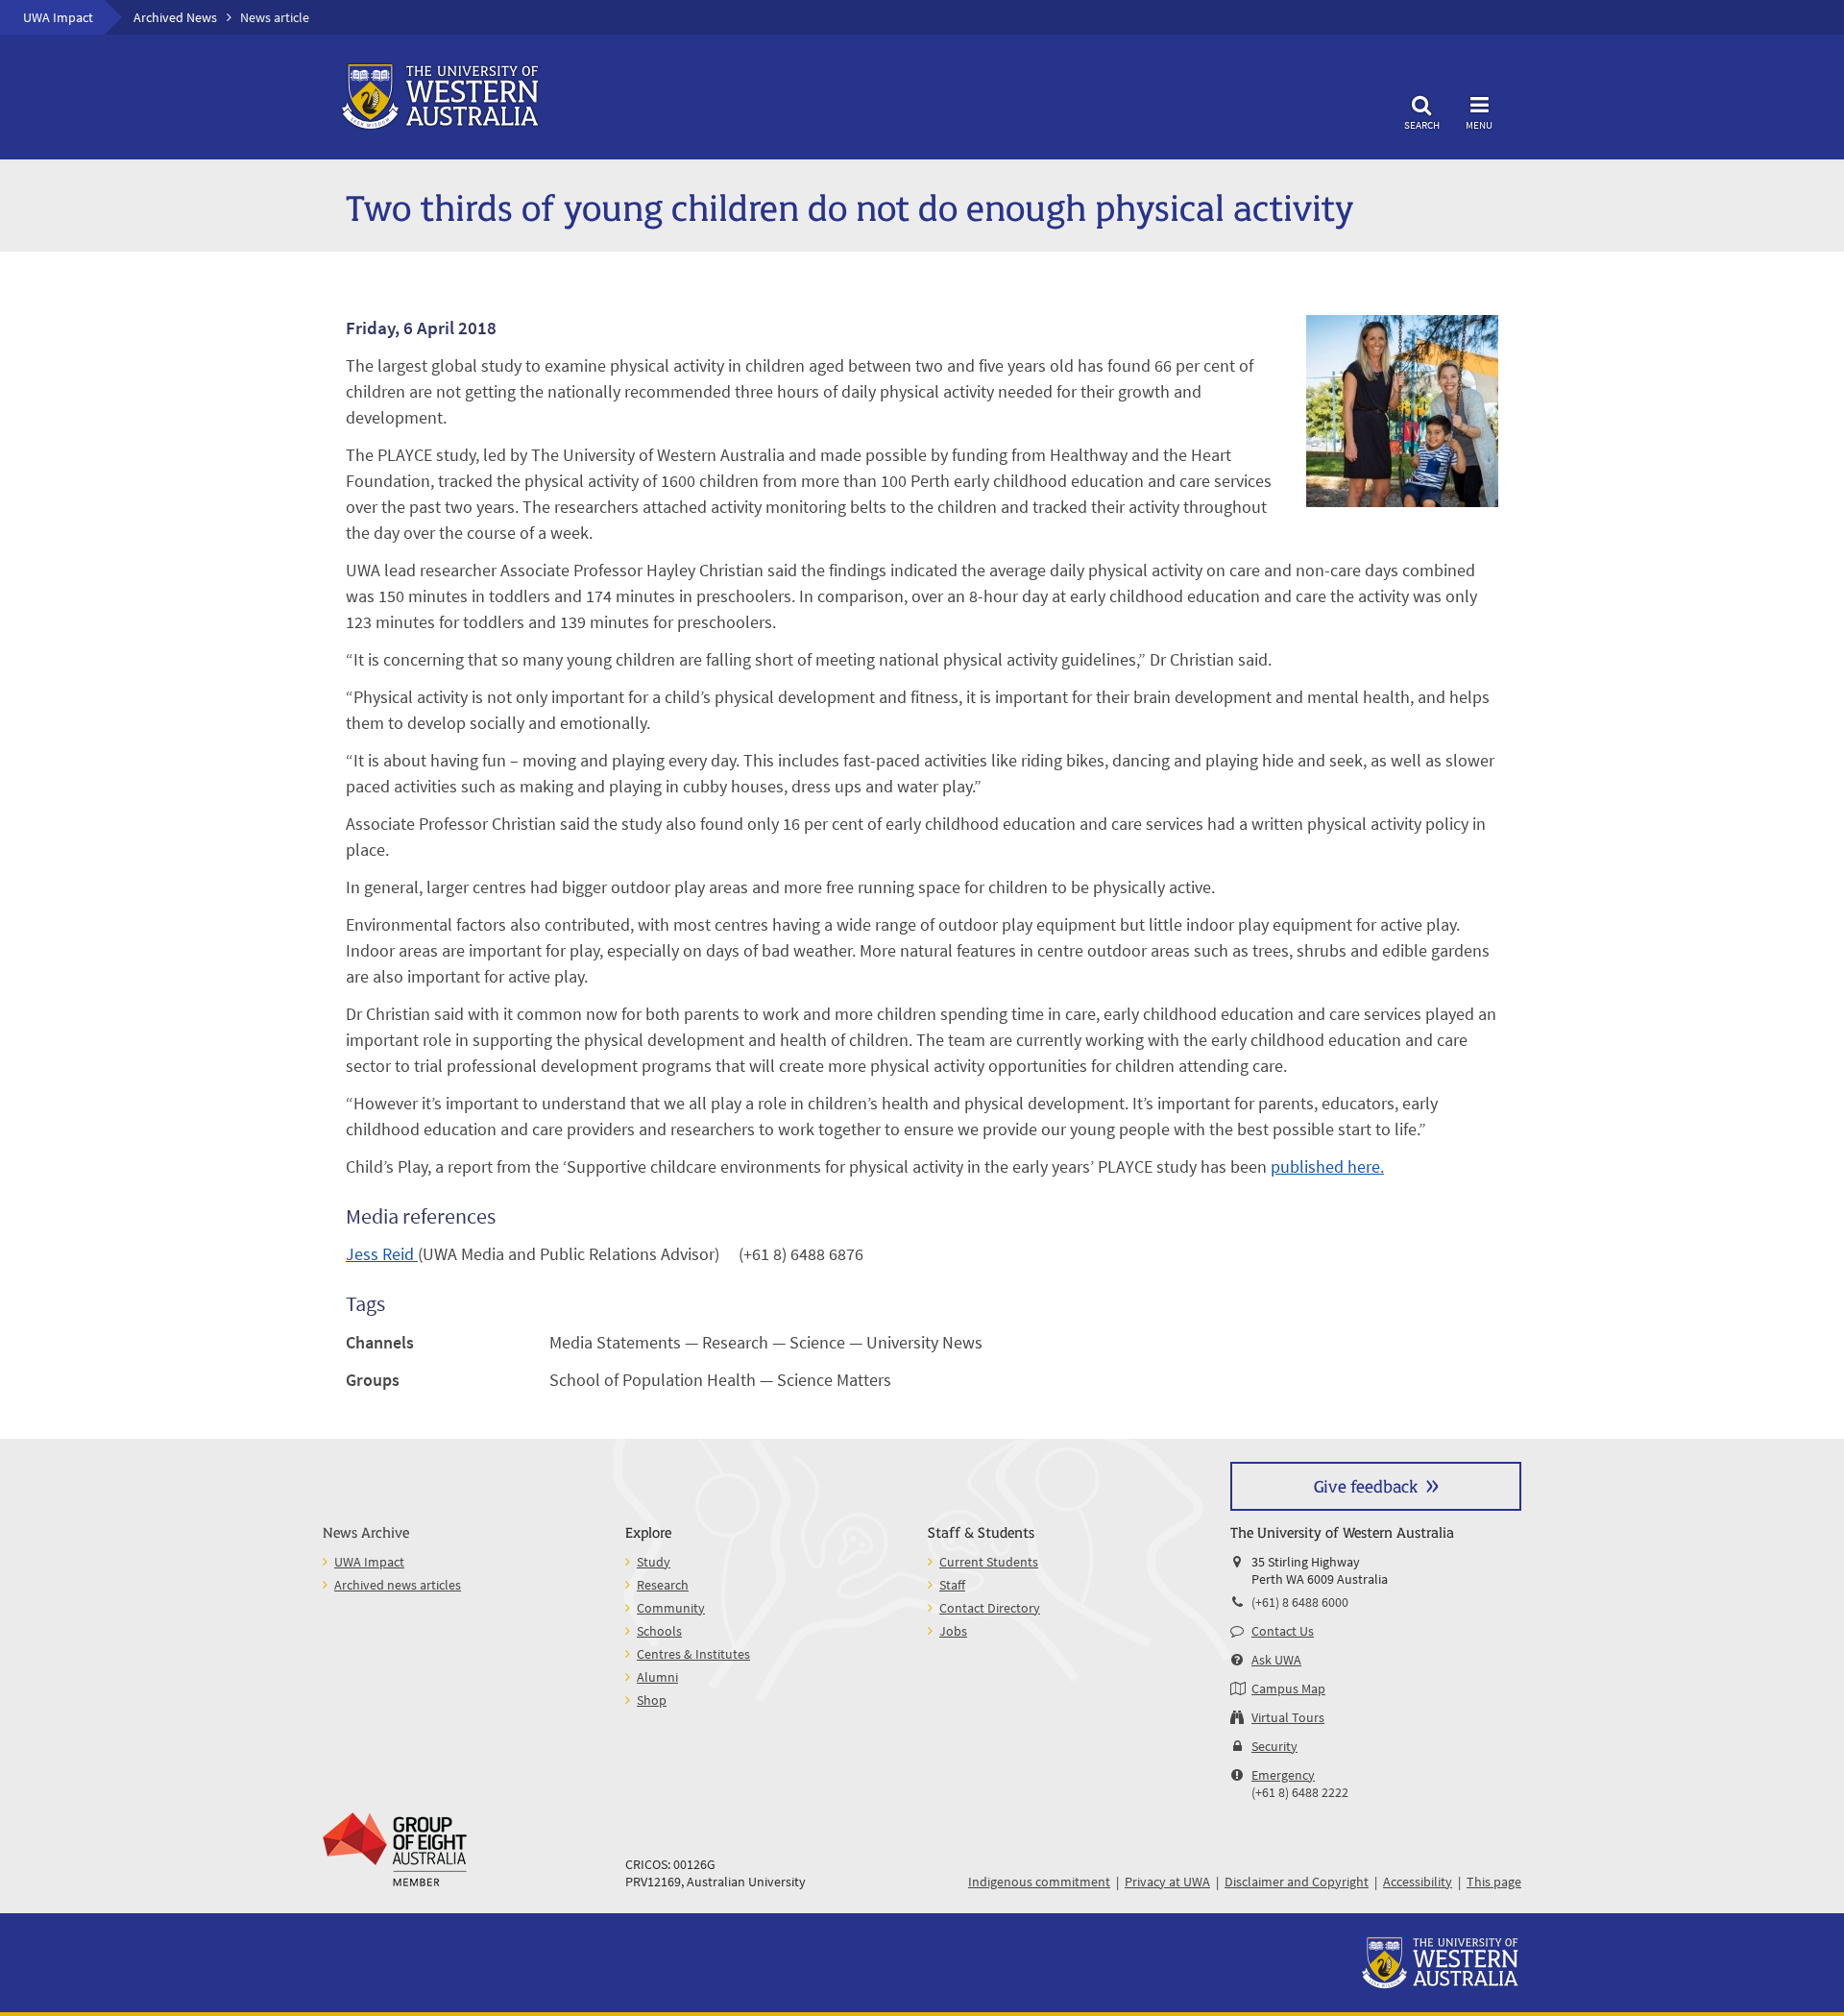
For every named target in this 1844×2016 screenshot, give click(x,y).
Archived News (175, 17)
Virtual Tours (1288, 1717)
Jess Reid (382, 1254)
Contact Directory (990, 1608)
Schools (659, 1631)
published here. (1327, 1166)
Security (1274, 1746)
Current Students (989, 1562)
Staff (952, 1585)
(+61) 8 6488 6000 (1300, 1602)
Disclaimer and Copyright (1297, 1882)
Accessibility (1418, 1882)
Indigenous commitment (1039, 1882)
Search (1422, 124)
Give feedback (1366, 1485)
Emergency (1283, 1775)
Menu (1479, 124)
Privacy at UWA (1167, 1882)
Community (671, 1608)
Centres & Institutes (693, 1654)
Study (654, 1562)
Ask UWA (1276, 1660)
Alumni (657, 1677)
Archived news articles (398, 1585)
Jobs (953, 1631)
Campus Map (1288, 1688)
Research (663, 1585)
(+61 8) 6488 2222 (1300, 1792)
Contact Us (1283, 1631)
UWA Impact (58, 17)
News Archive (366, 1531)
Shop (652, 1700)
